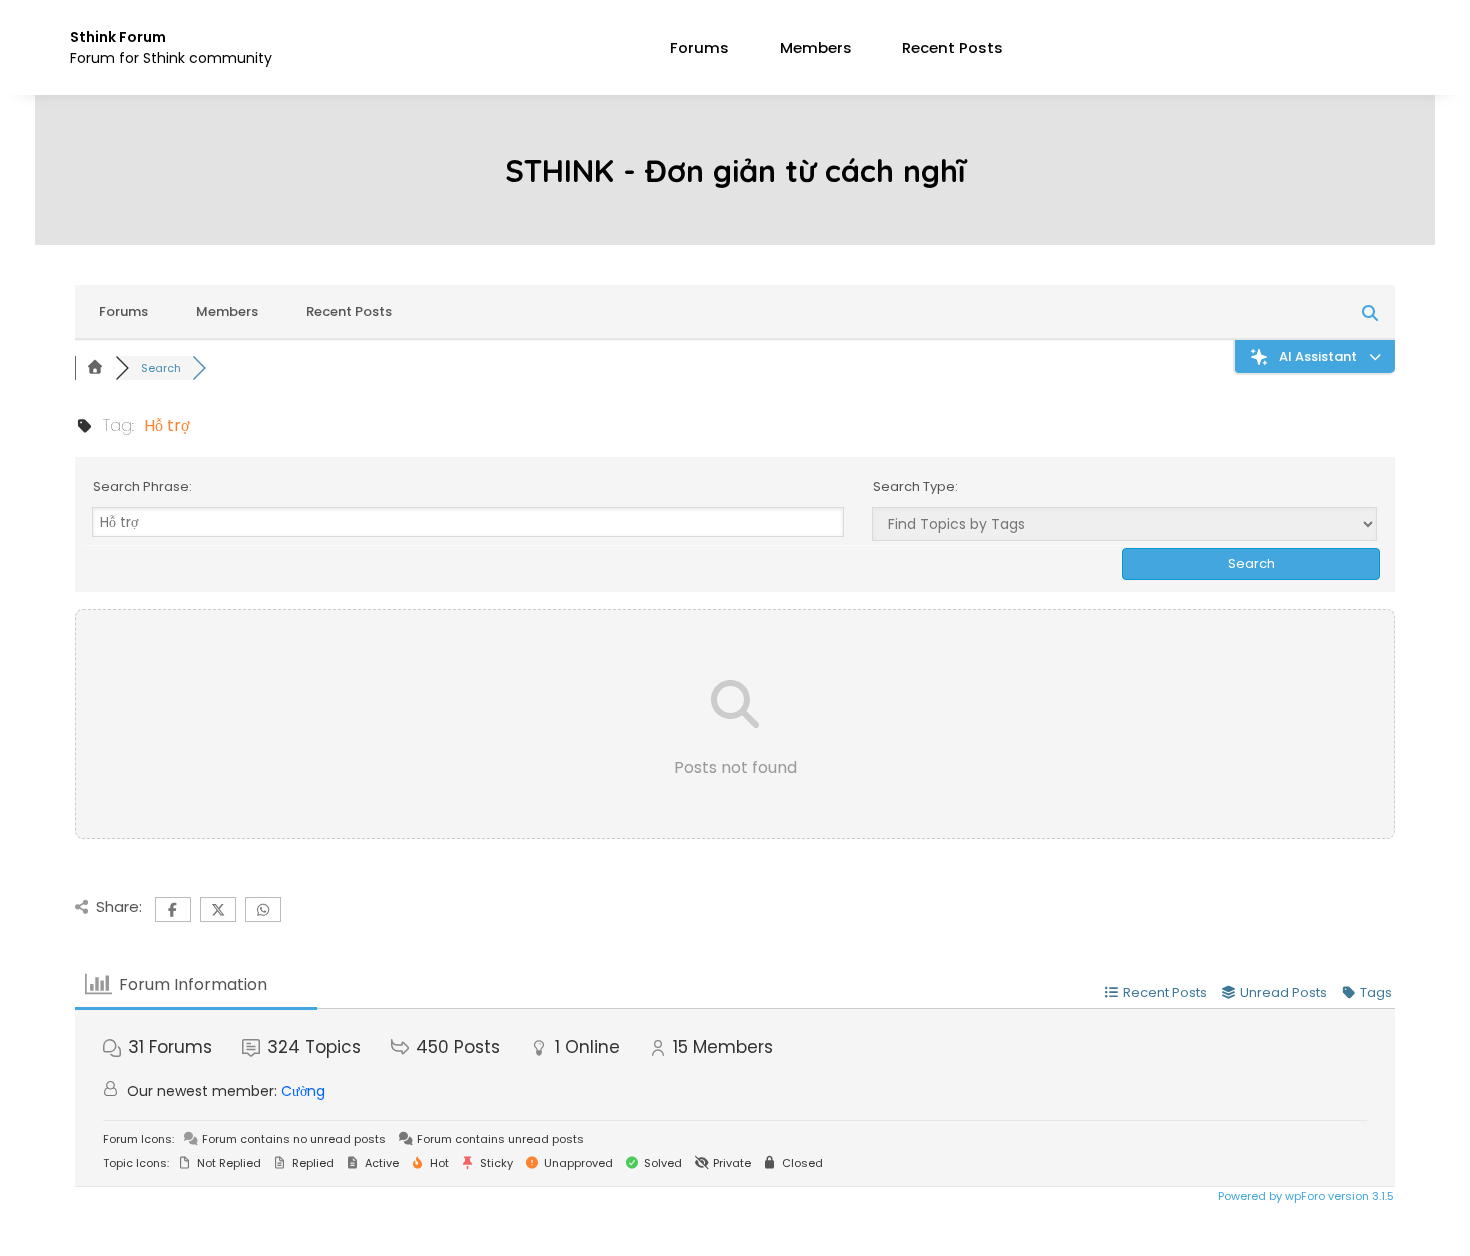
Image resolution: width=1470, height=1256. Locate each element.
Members (816, 47)
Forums (699, 47)
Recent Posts (952, 47)
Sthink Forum (118, 37)
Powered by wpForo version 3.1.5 (1304, 1196)
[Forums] (95, 368)
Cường (303, 1091)
